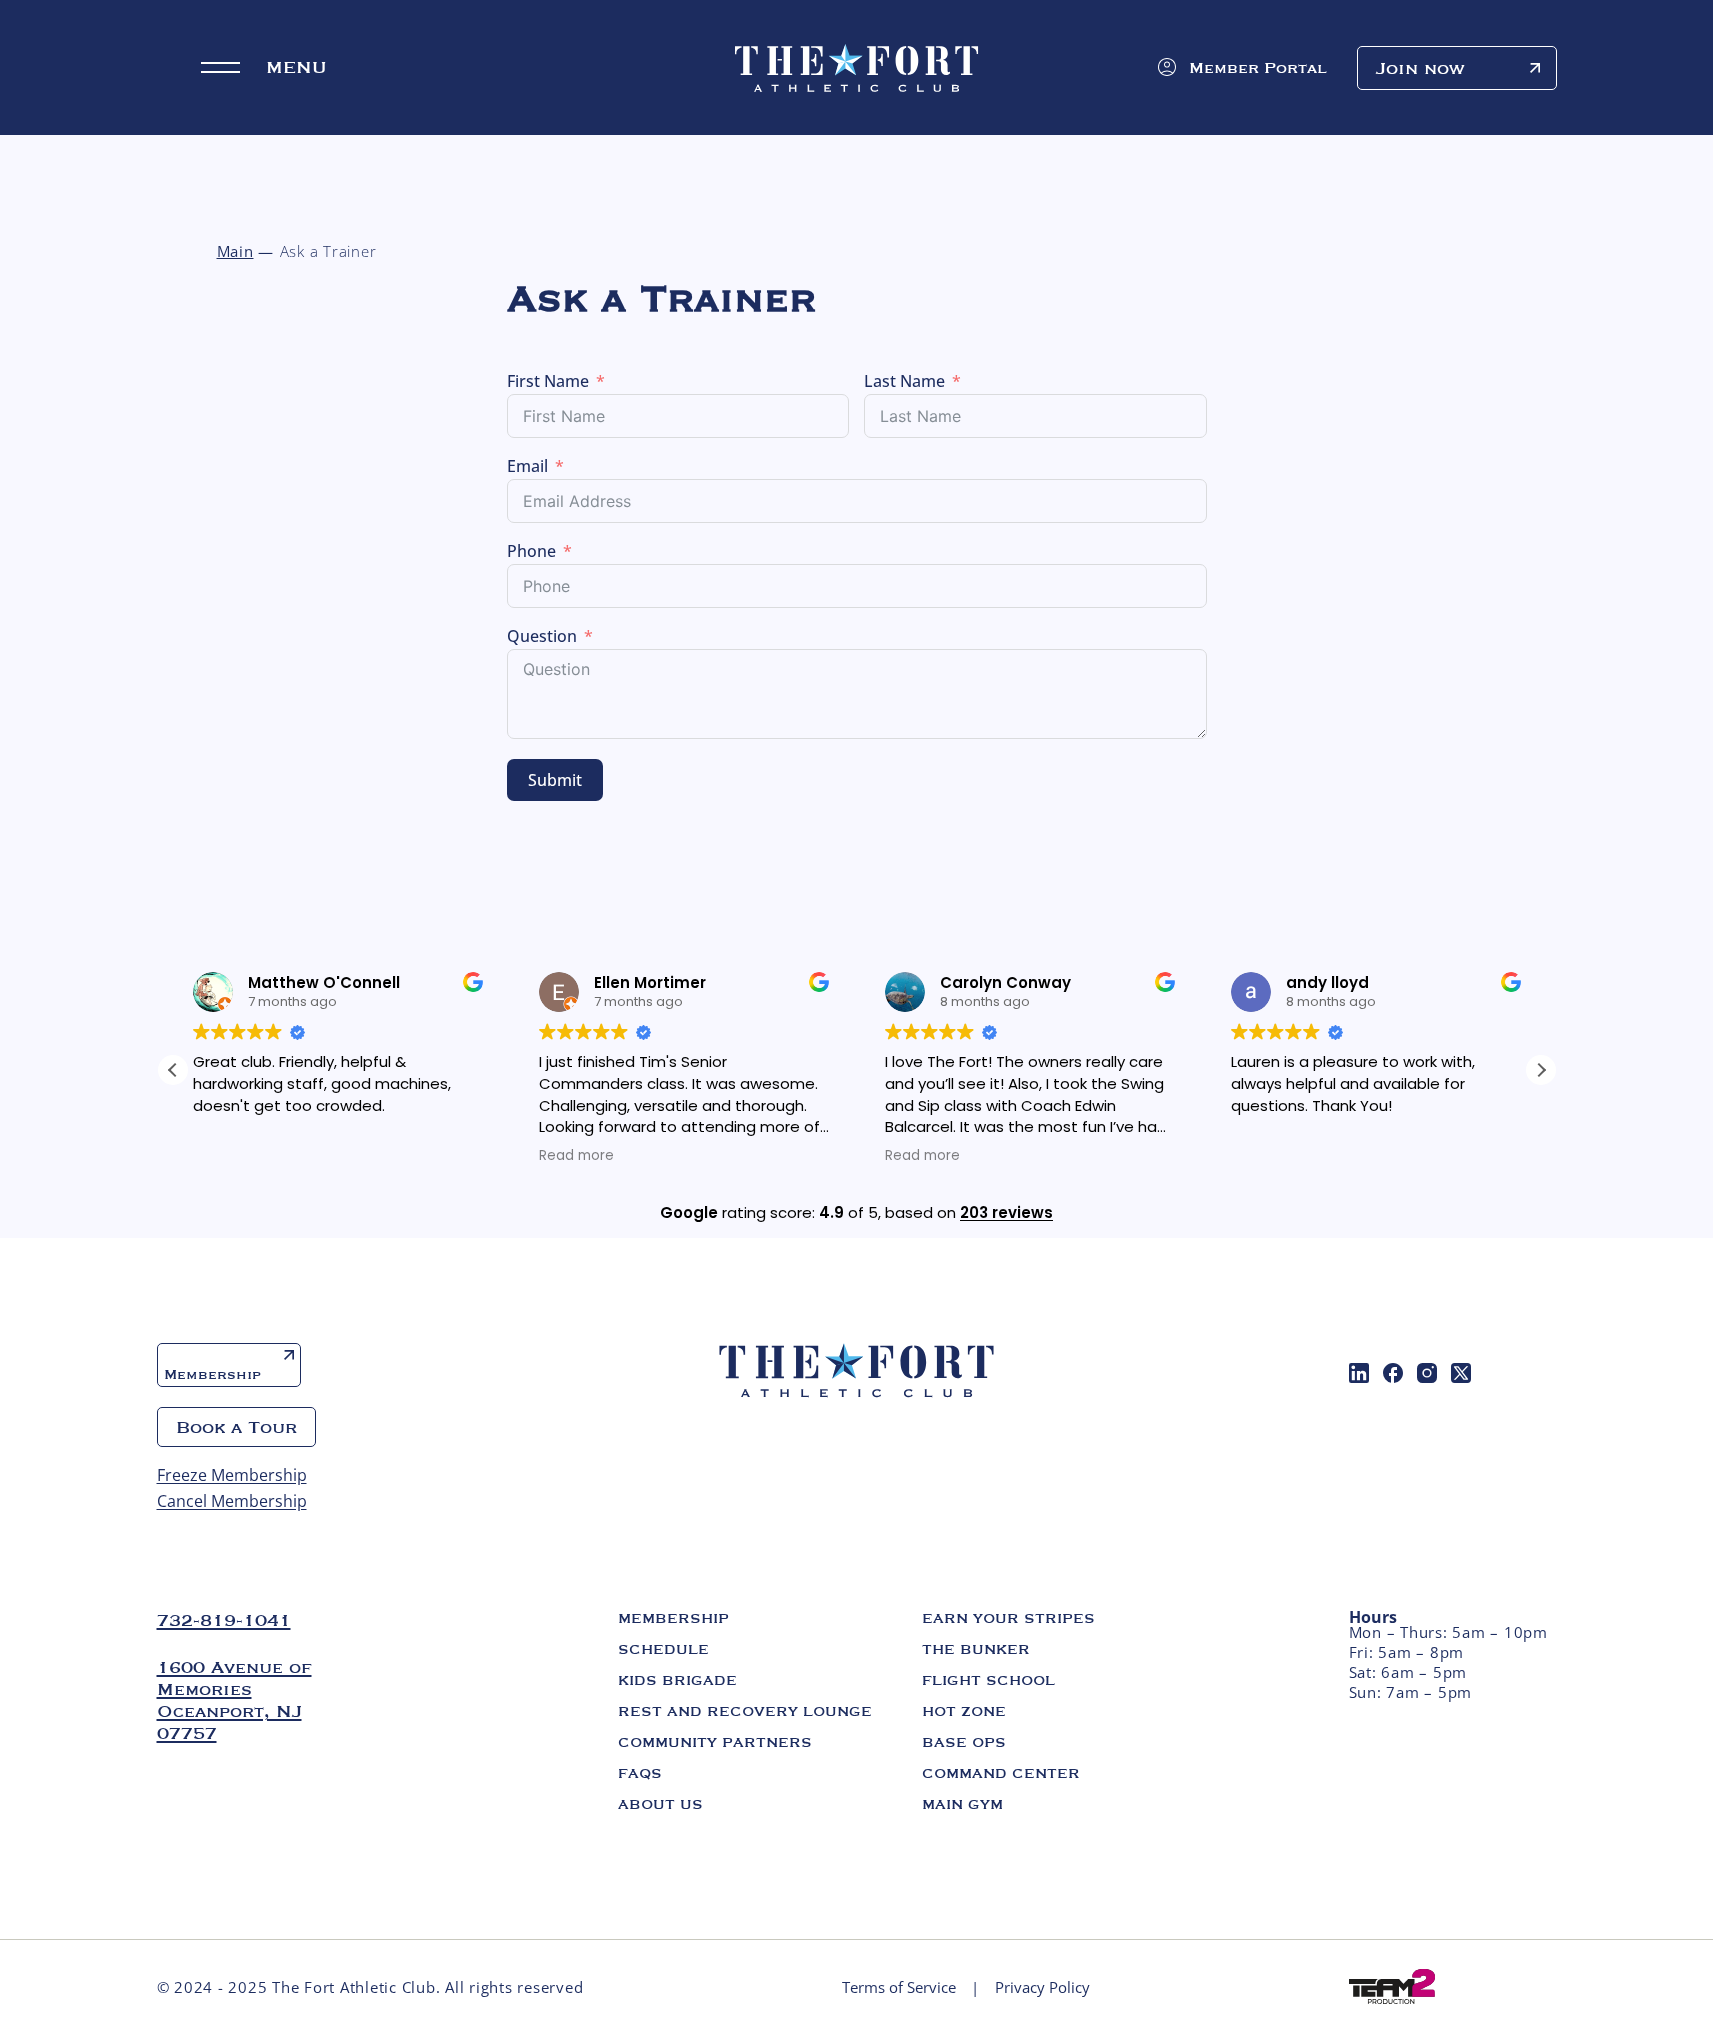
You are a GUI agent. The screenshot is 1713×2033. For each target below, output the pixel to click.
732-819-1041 (224, 1620)
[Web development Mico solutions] (1392, 1985)
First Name (548, 381)
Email (527, 466)
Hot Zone (964, 1711)
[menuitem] (1359, 1373)
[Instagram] (1427, 1373)
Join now (1420, 68)
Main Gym (962, 1804)
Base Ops (964, 1742)
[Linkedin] (1359, 1373)
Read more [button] (576, 1156)
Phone (531, 551)
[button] (1541, 1070)
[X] (1461, 1373)
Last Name (904, 381)
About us (660, 1804)
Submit (555, 780)
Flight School (988, 1680)
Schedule (663, 1649)
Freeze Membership (232, 1475)
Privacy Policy (1042, 1987)
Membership (212, 1374)
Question (542, 636)
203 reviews (1006, 1212)
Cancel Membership (232, 1501)
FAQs (640, 1773)
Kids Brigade (677, 1680)
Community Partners (715, 1742)
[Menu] (220, 67)
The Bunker (976, 1649)
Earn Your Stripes (1008, 1618)
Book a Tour (236, 1427)
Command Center (1001, 1773)
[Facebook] (1393, 1373)
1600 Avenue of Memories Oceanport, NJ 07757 (234, 1700)
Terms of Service (899, 1987)
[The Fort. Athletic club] (857, 68)
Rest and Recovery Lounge (745, 1711)
